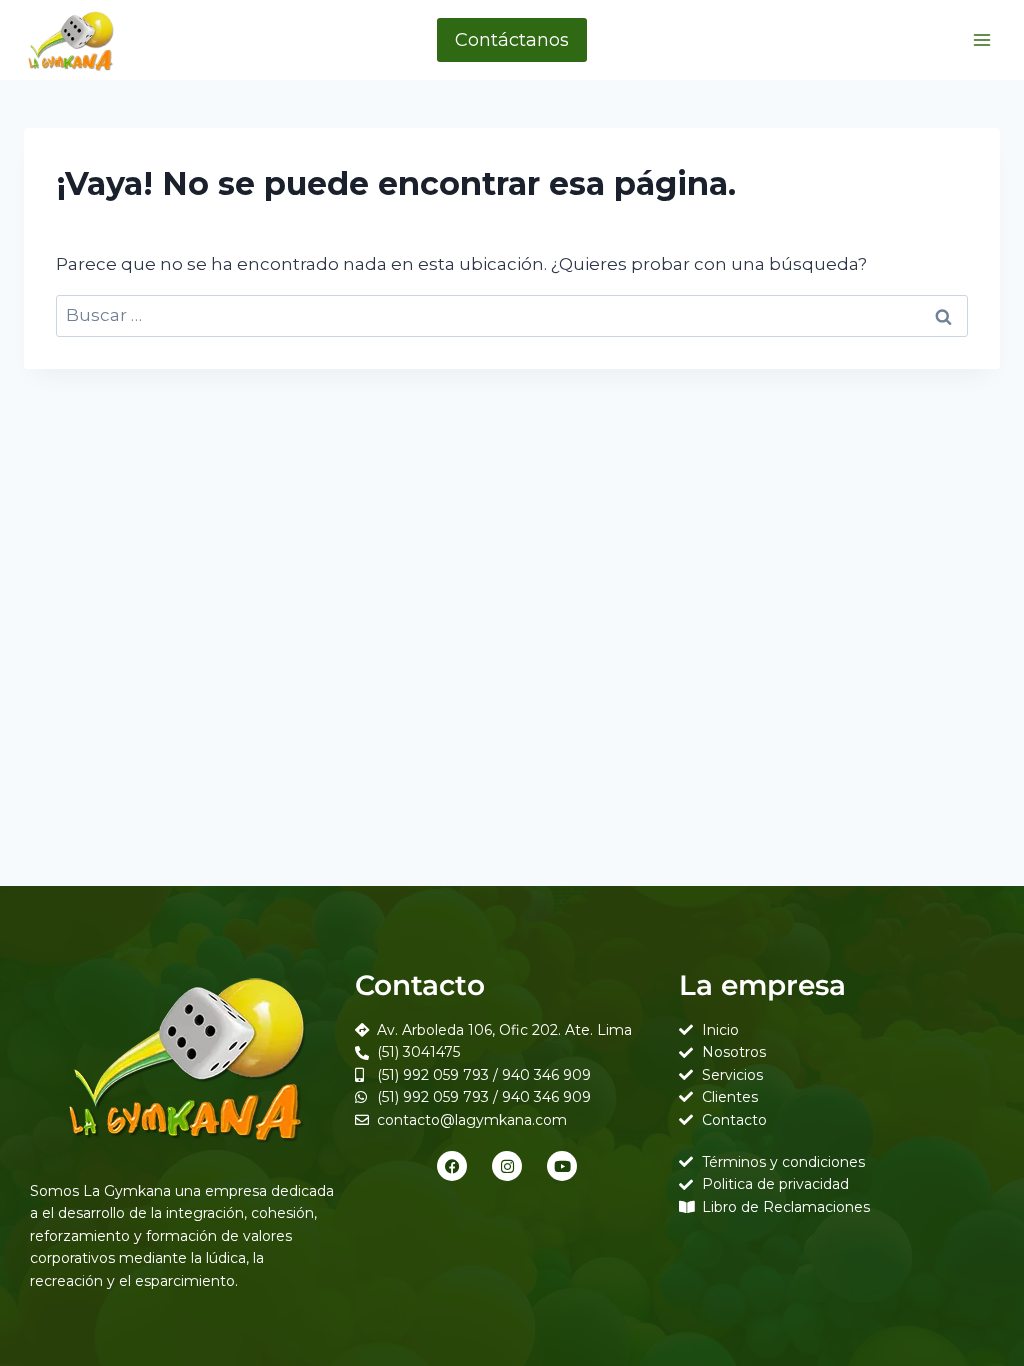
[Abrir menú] (981, 39)
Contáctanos (512, 40)
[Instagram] (507, 1166)
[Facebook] (452, 1166)
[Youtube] (562, 1166)
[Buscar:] (512, 315)
